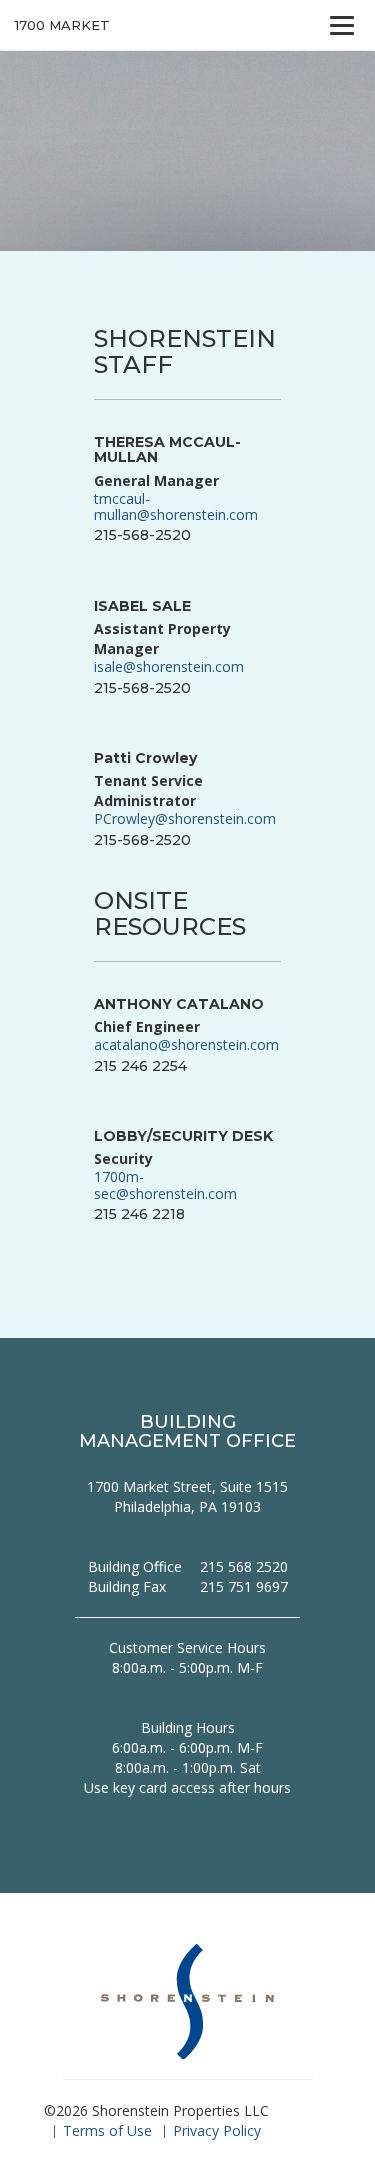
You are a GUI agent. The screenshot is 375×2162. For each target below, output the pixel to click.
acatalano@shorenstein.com (186, 1044)
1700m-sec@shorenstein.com (165, 1184)
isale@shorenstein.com (169, 666)
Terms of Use (107, 2130)
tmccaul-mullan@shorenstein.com (176, 506)
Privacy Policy (217, 2130)
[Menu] (342, 25)
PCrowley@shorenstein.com (185, 818)
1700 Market (62, 25)
